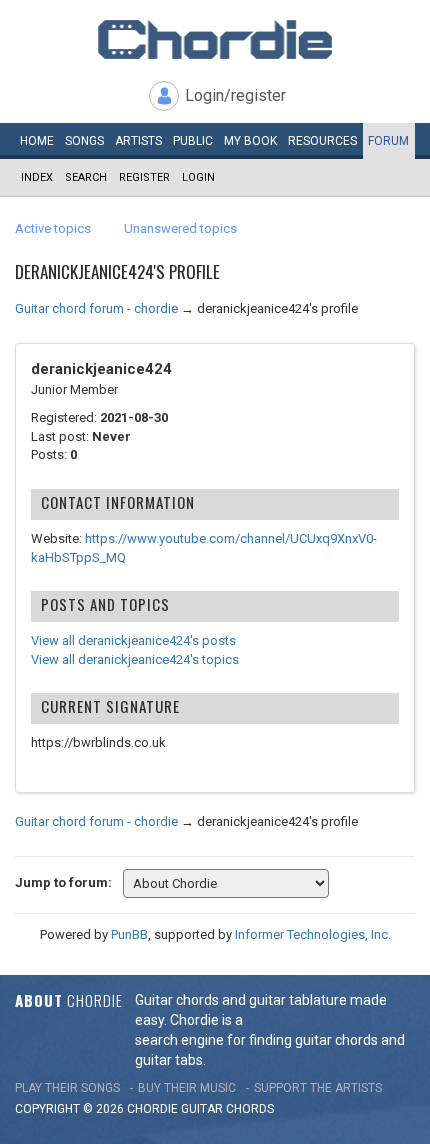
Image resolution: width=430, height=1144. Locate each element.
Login (198, 177)
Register (144, 177)
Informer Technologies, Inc (311, 934)
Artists (138, 141)
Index (37, 177)
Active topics (53, 228)
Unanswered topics (180, 228)
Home (37, 141)
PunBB (129, 934)
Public (193, 141)
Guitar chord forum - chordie (96, 308)
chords (250, 1109)
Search (86, 177)
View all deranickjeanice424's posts (133, 640)
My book (250, 141)
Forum (388, 141)
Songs (84, 141)
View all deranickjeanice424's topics (135, 659)
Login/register (235, 95)
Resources (322, 141)
